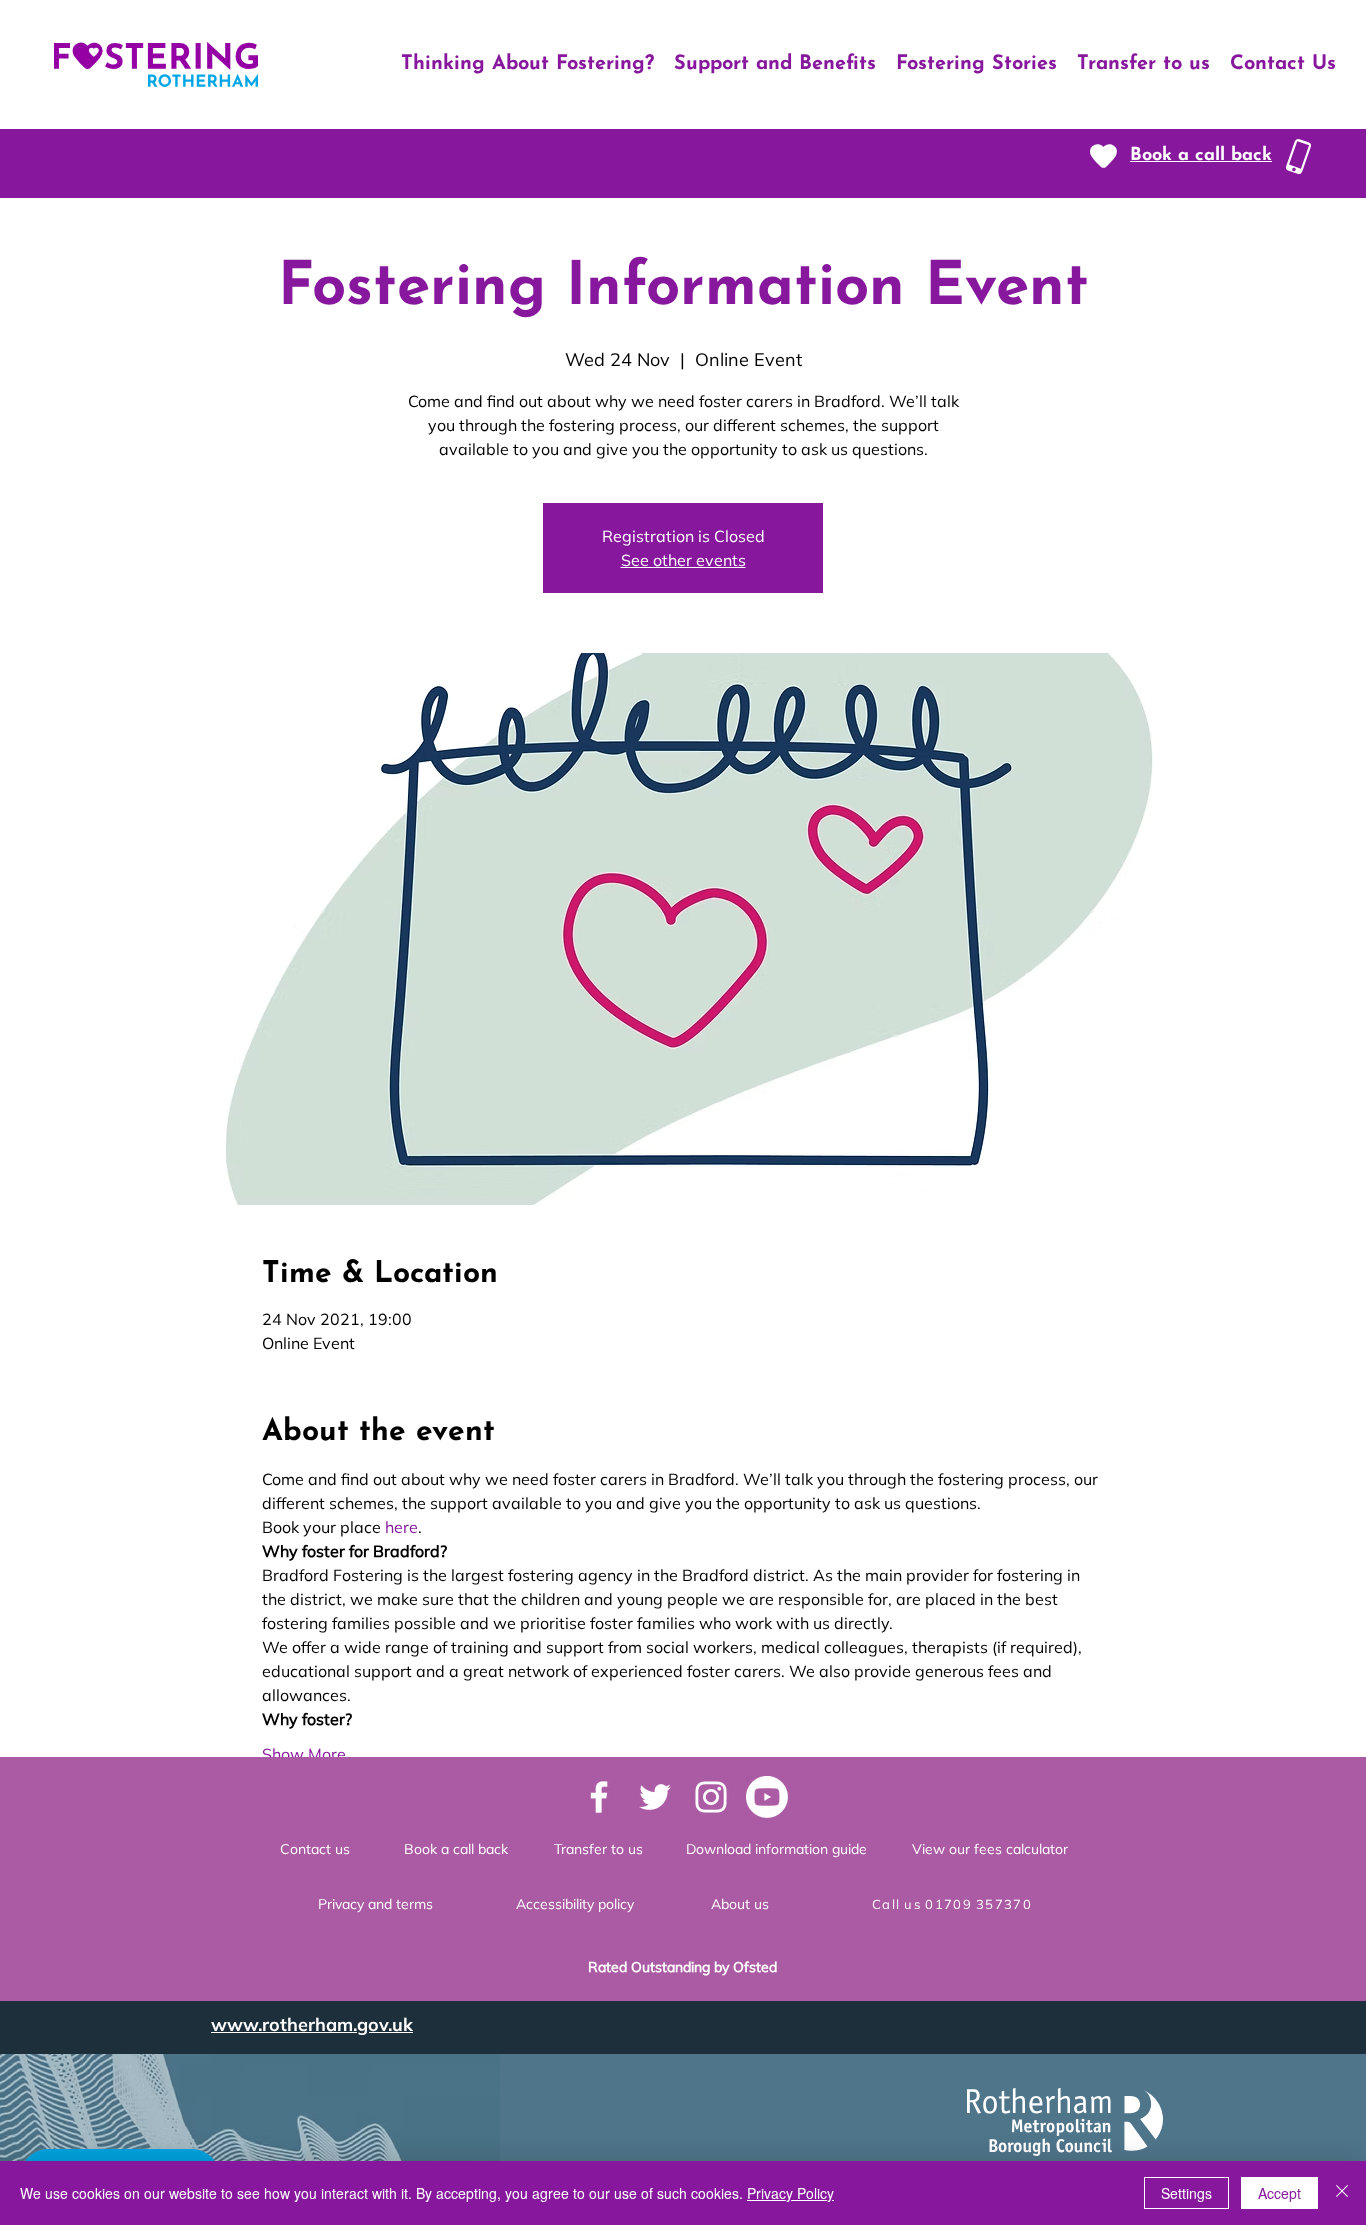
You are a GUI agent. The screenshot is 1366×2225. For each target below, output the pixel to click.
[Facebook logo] (599, 1797)
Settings (1186, 2193)
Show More (304, 1754)
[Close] (1342, 2193)
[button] (1201, 156)
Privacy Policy (790, 2193)
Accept (1279, 2193)
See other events (683, 560)
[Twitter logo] (655, 1797)
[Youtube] (767, 1797)
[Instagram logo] (711, 1797)
